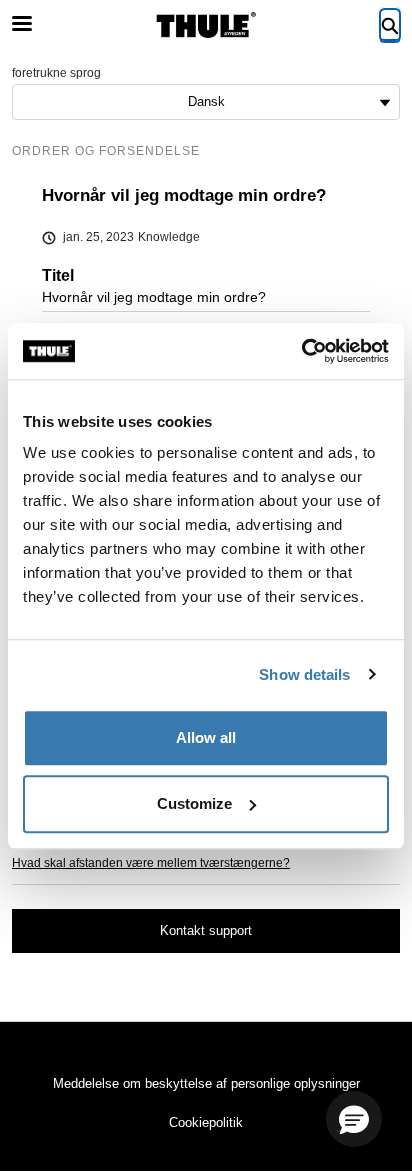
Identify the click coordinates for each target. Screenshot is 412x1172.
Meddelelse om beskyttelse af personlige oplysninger (206, 1083)
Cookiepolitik (206, 1122)
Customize (194, 803)
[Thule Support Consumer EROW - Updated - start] (206, 25)
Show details (304, 674)
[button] (354, 1119)
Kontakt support (206, 930)
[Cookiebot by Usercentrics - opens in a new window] (301, 351)
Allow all (206, 737)
